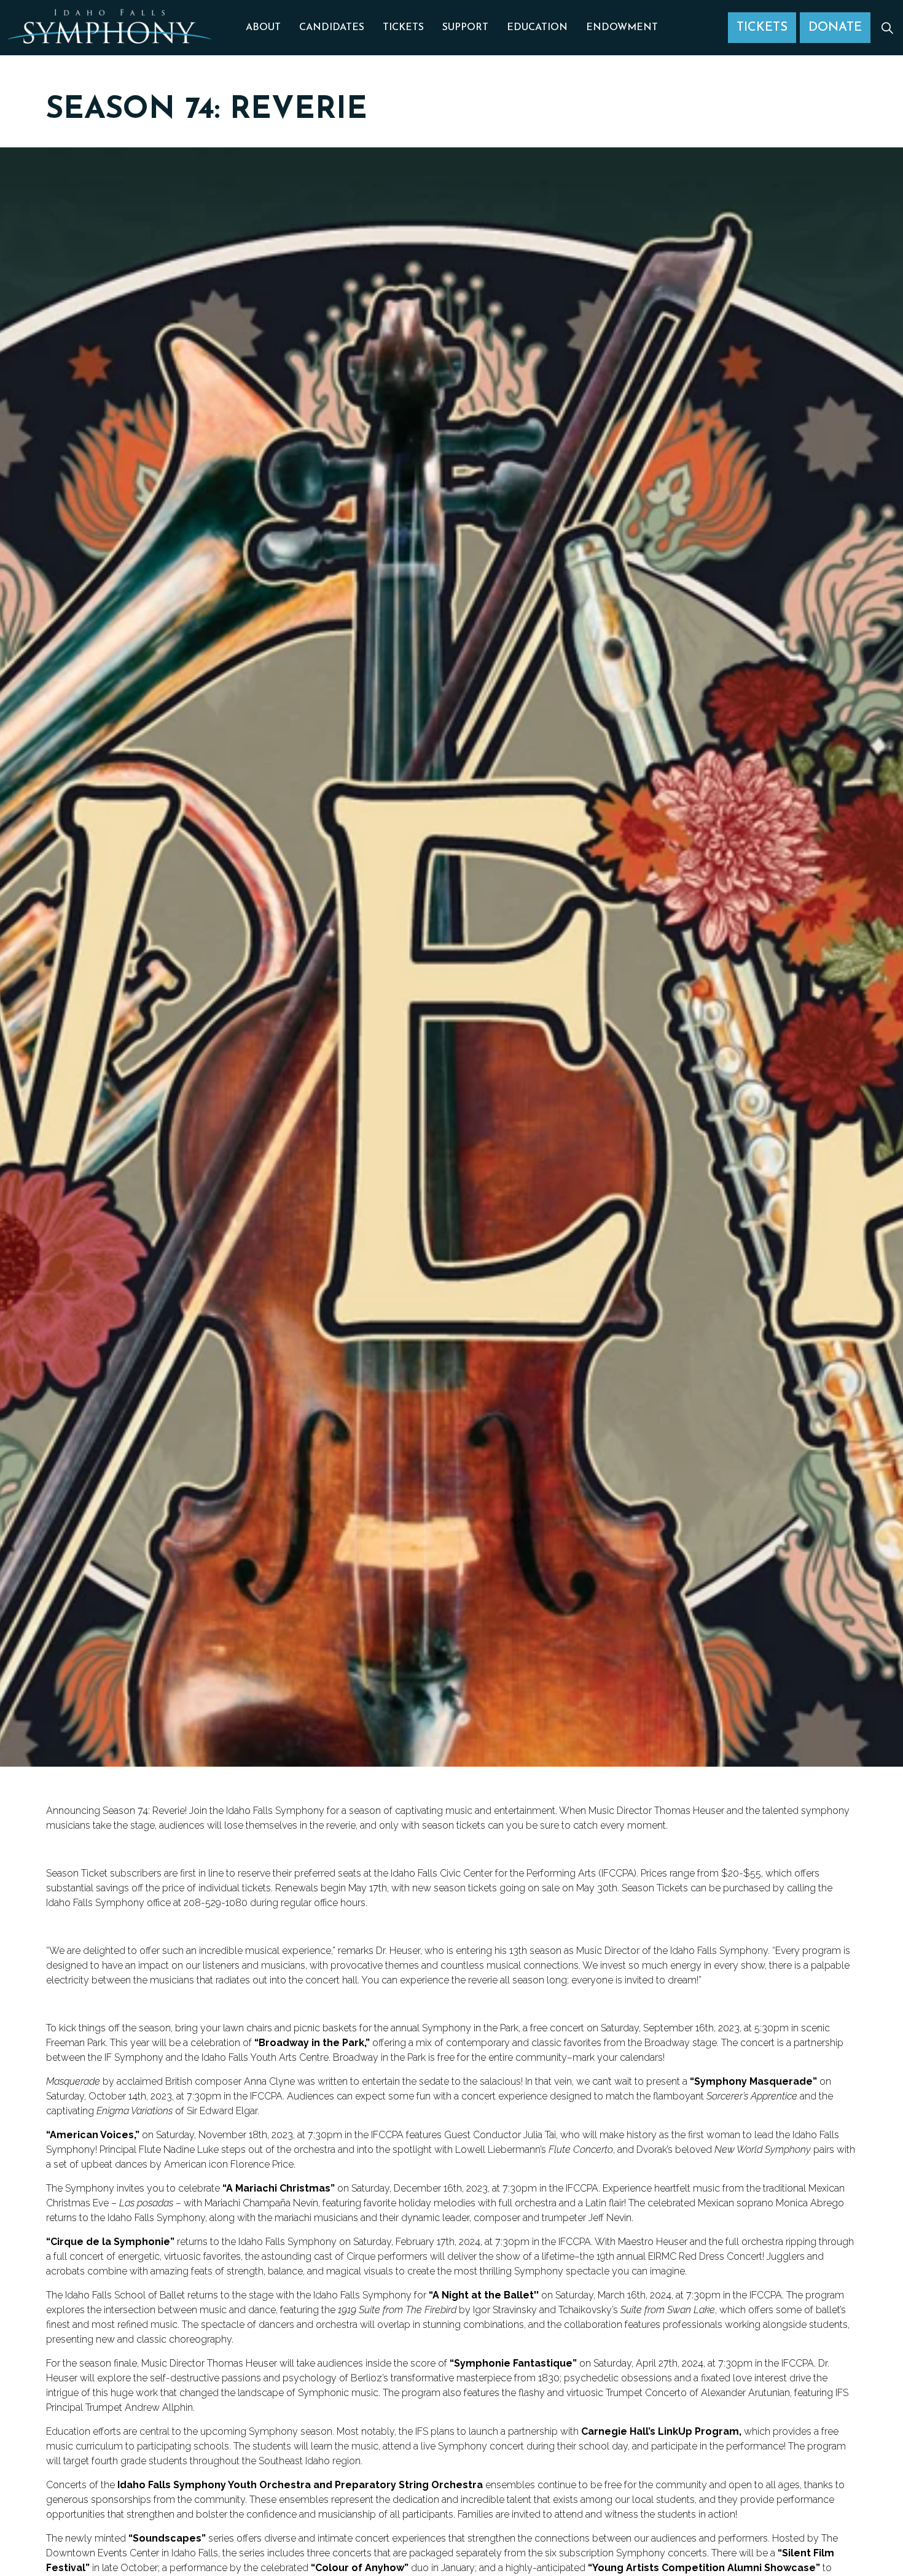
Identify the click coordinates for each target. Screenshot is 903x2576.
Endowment (622, 28)
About (263, 28)
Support (465, 28)
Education (537, 28)
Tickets (403, 28)
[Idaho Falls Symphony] (110, 31)
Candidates (332, 28)
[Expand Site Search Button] (887, 28)
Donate (835, 28)
